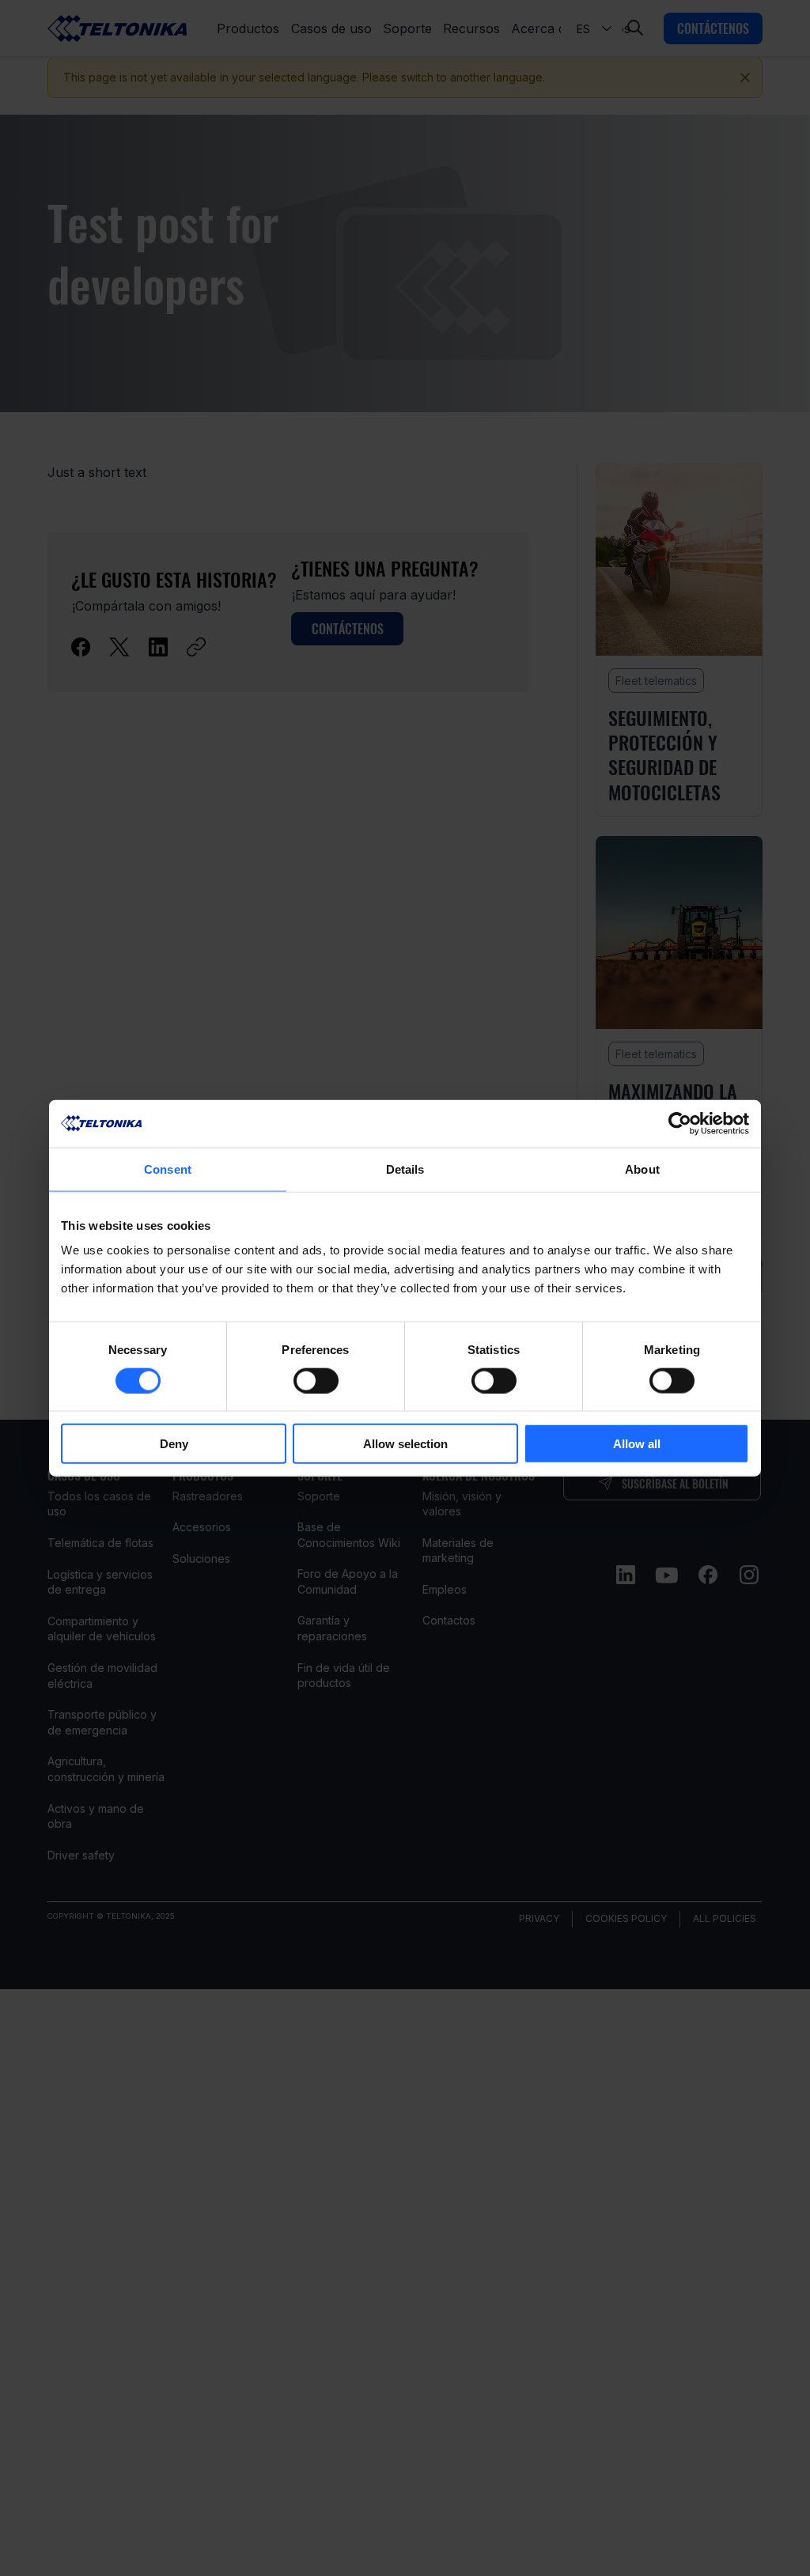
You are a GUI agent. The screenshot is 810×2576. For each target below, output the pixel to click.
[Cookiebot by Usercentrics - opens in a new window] (680, 1123)
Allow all (637, 1444)
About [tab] (642, 1169)
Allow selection (405, 1444)
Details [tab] (405, 1169)
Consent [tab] (168, 1169)
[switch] (316, 1380)
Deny (174, 1444)
